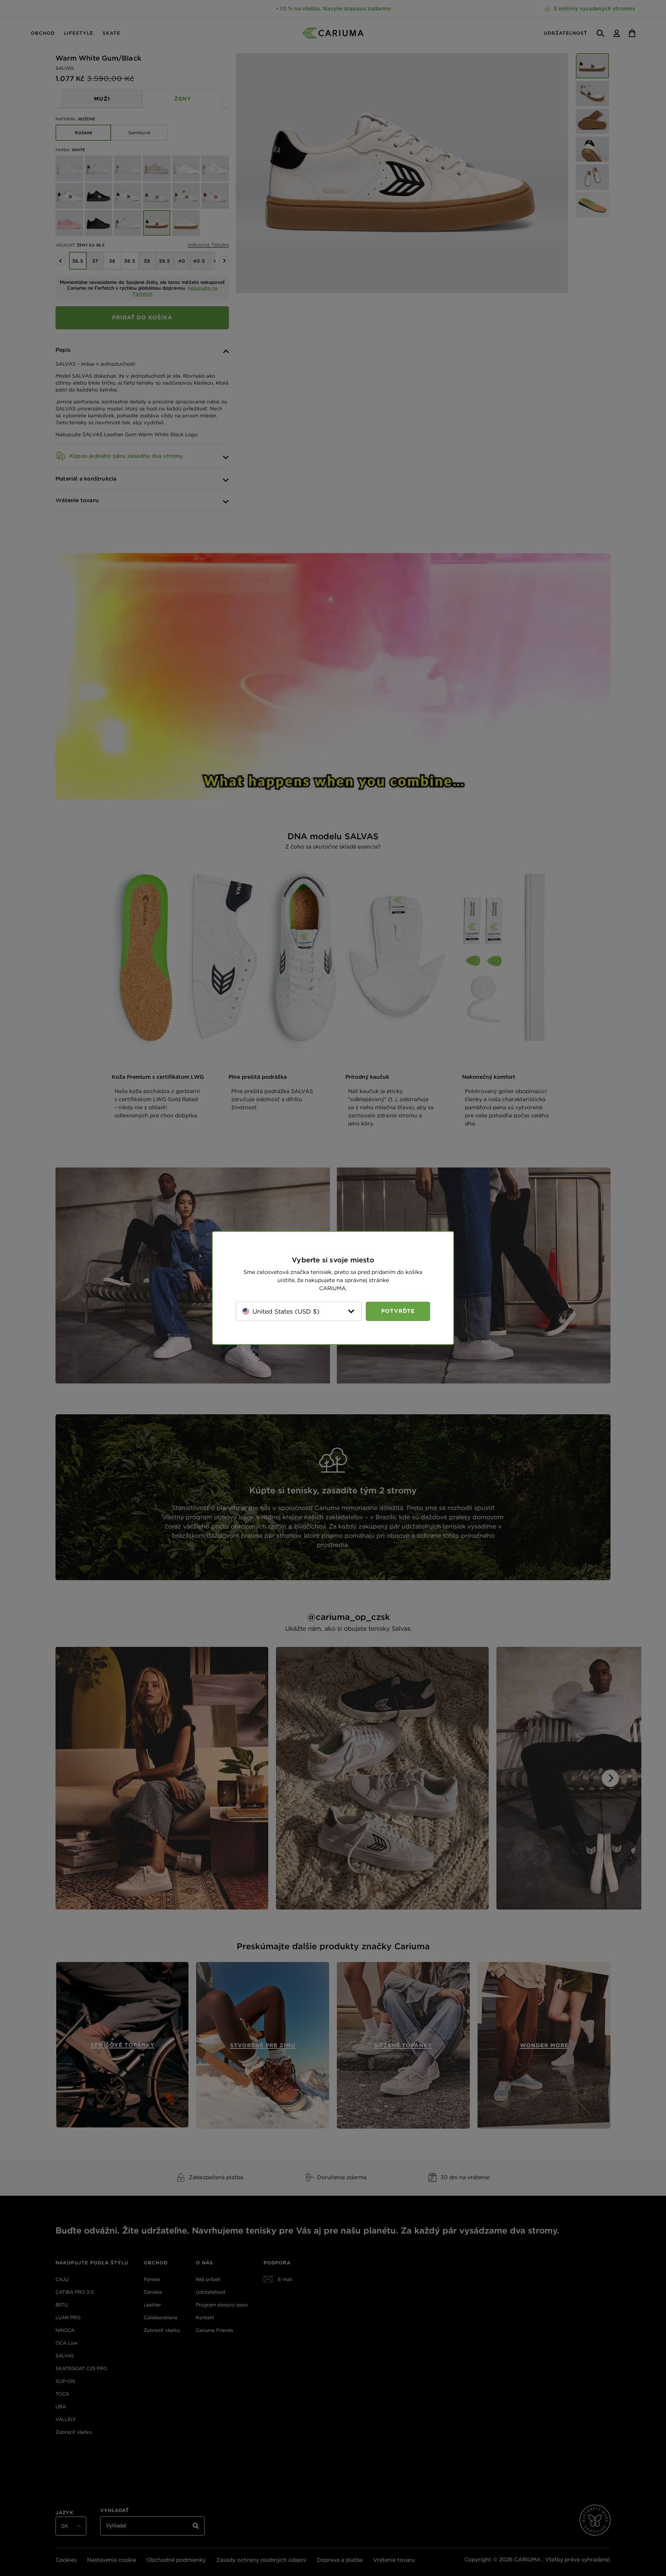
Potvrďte (398, 1311)
